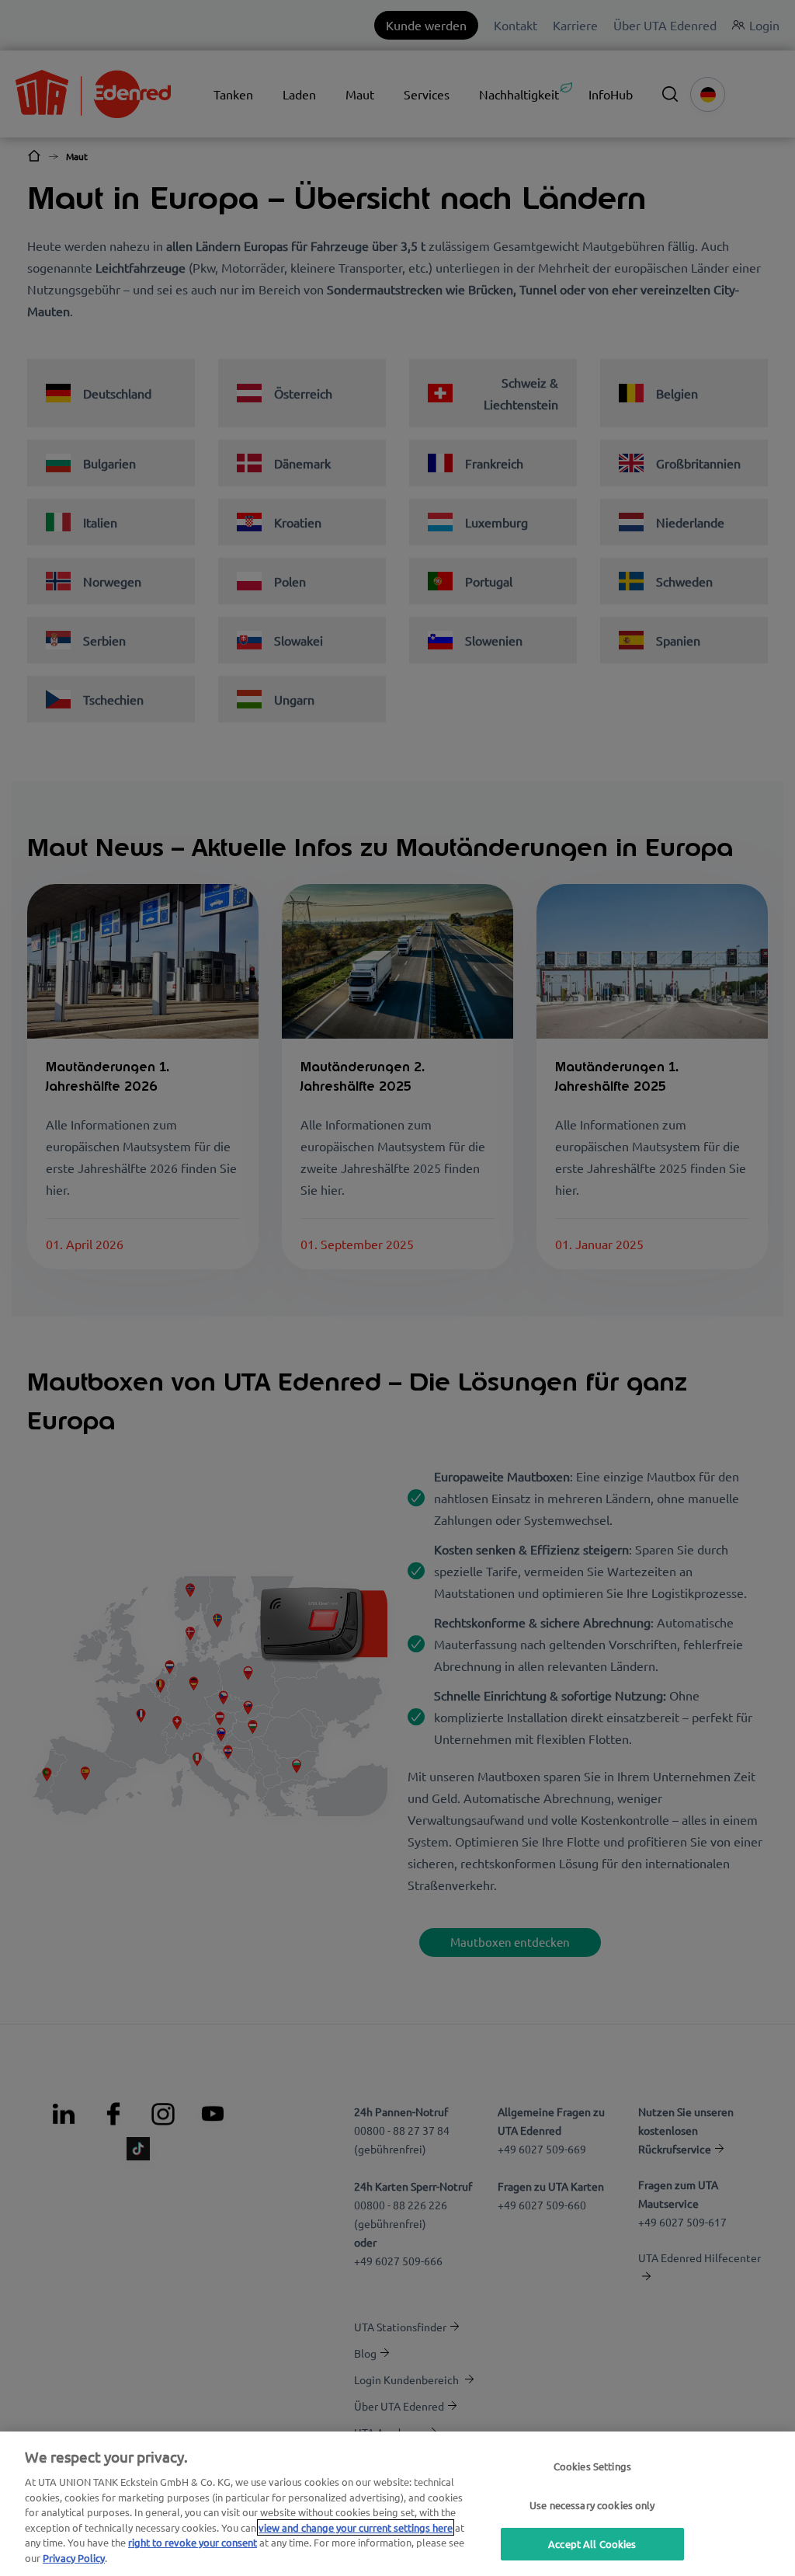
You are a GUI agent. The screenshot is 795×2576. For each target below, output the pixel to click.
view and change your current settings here (356, 2527)
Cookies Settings (592, 2466)
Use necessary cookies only (592, 2505)
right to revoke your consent (193, 2542)
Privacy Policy (74, 2558)
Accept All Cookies (592, 2544)
